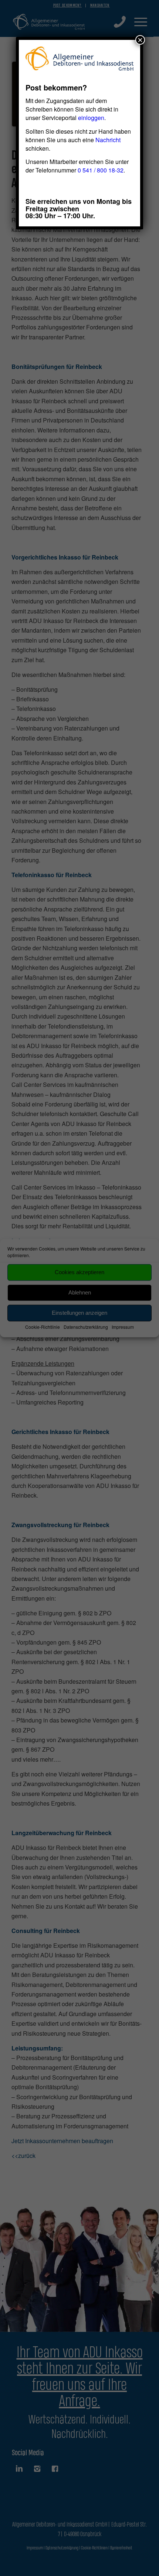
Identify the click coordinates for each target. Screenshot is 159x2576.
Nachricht (108, 140)
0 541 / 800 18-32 (101, 170)
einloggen (91, 118)
